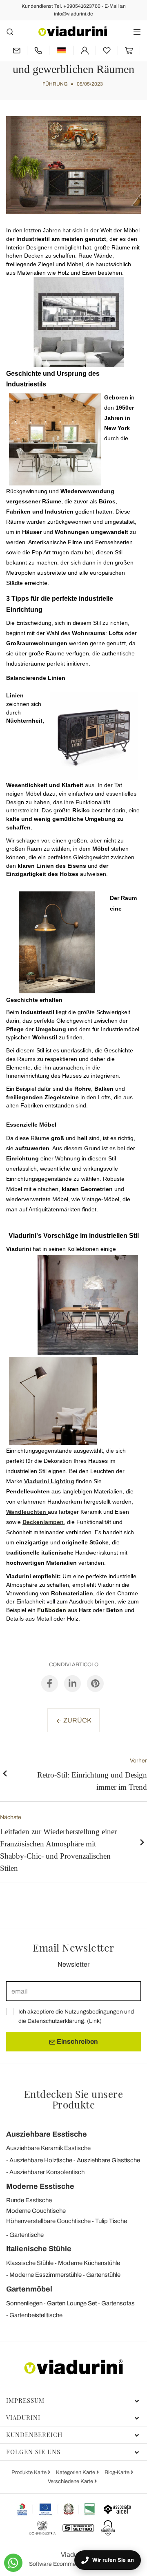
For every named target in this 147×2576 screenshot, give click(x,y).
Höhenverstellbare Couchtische (48, 2221)
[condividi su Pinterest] (95, 1683)
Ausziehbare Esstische (47, 2134)
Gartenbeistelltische (36, 2315)
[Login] (85, 50)
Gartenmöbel (29, 2289)
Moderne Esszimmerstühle (46, 2275)
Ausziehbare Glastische (108, 2160)
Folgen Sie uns (33, 2452)
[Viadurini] (73, 31)
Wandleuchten (26, 1512)
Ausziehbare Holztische (41, 2160)
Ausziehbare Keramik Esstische (48, 2148)
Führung (55, 84)
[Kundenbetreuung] (38, 50)
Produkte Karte (30, 2472)
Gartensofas (118, 2303)
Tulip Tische (111, 2221)
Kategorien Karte (76, 2472)
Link (94, 2021)
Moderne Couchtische (36, 2211)
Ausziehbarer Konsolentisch (47, 2172)
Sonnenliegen (24, 2303)
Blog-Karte (118, 2472)
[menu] (137, 32)
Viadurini (23, 2417)
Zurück (77, 1720)
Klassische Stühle (30, 2263)
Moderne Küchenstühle (89, 2263)
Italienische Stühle (39, 2249)
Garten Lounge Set (72, 2303)
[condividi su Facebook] (50, 1683)
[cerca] (10, 32)
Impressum (25, 2400)
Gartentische (27, 2235)
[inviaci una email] (17, 50)
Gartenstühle (103, 2275)
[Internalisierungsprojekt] (56, 2509)
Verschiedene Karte (71, 2481)
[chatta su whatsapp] (13, 2563)
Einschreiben (77, 2041)
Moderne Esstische (40, 2186)
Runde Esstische (29, 2200)
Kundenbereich (34, 2435)
